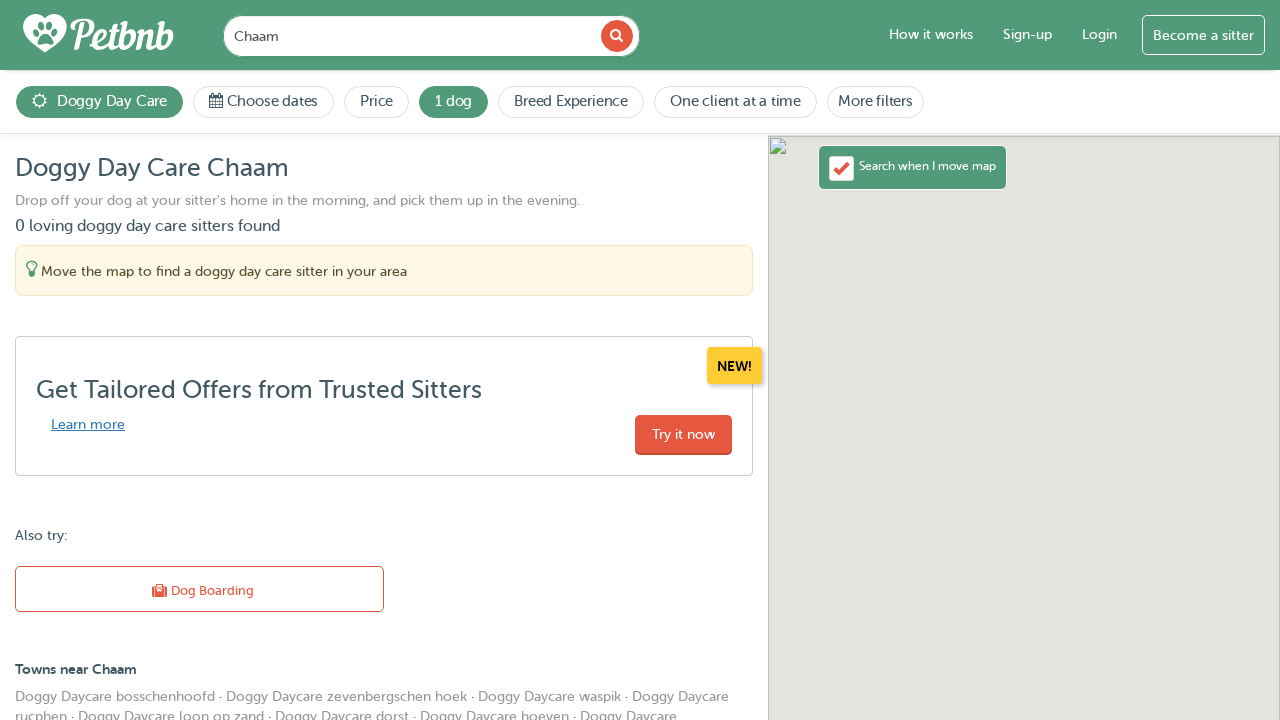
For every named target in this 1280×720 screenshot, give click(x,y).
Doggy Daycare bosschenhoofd (115, 696)
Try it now (683, 434)
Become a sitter (1203, 35)
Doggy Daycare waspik (549, 696)
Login (1099, 34)
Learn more (88, 424)
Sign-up (1027, 34)
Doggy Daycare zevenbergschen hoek (346, 696)
